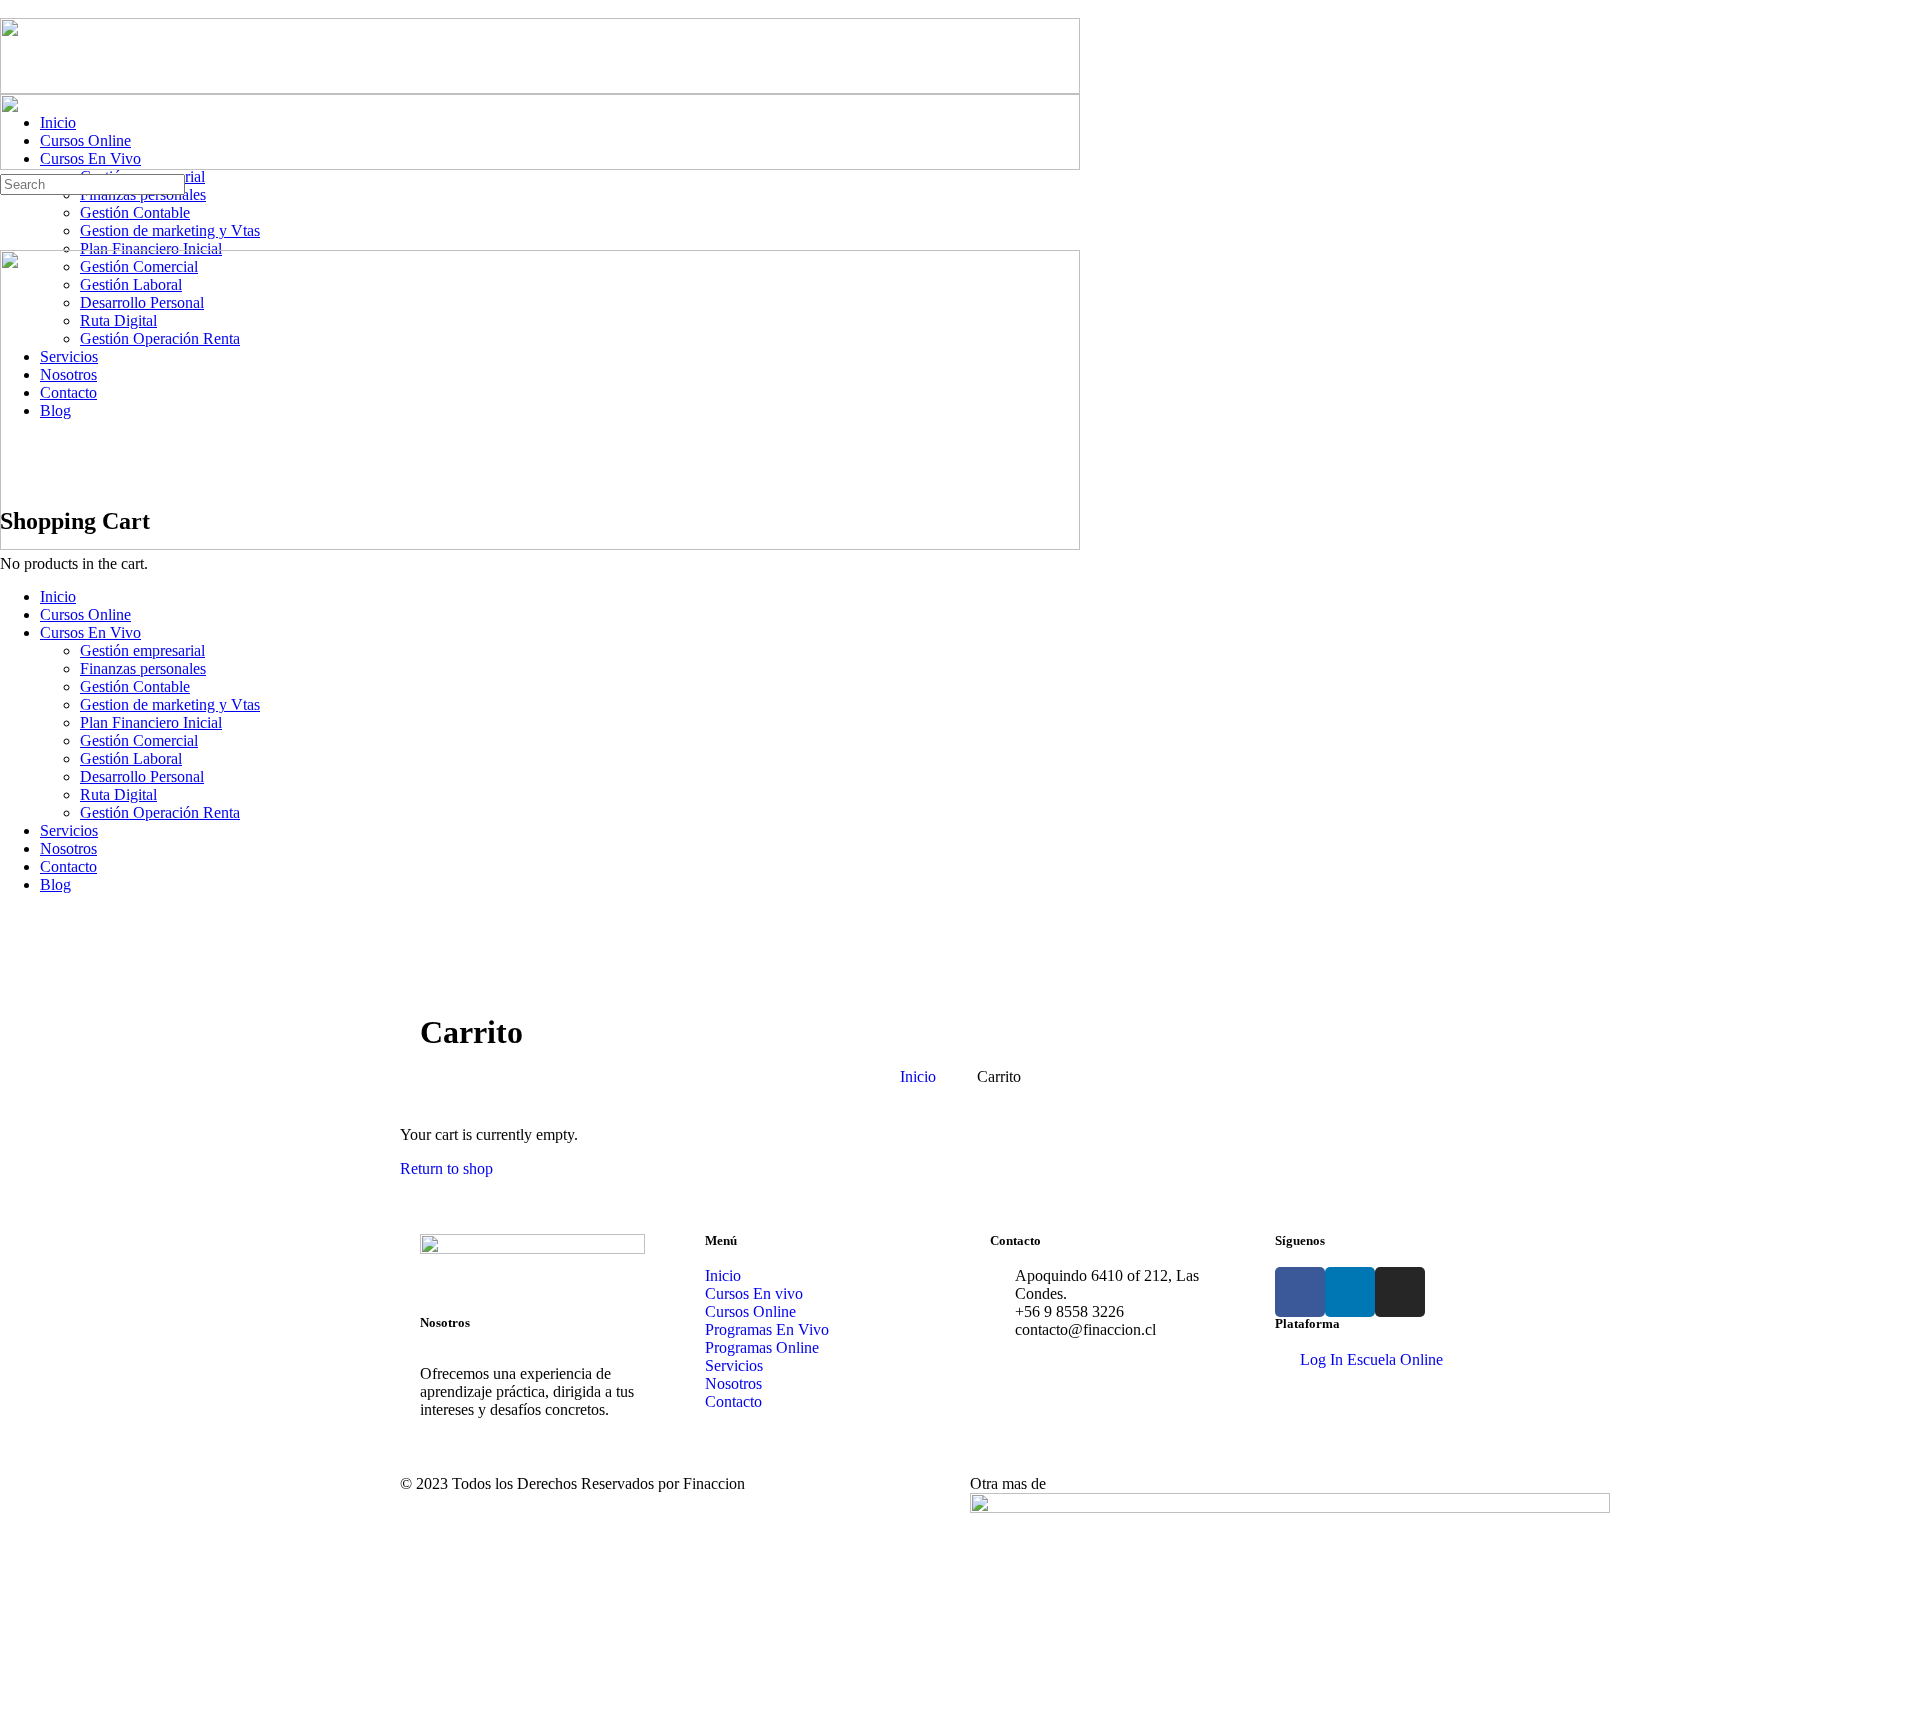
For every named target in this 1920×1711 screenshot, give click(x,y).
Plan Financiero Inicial (151, 722)
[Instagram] (1400, 1292)
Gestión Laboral (131, 758)
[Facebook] (1300, 1292)
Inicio (58, 596)
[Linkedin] (1350, 1292)
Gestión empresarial (142, 650)
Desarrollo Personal (142, 776)
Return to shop (446, 1168)
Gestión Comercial (139, 740)
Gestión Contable (135, 686)
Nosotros (68, 848)
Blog (55, 884)
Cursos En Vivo (90, 632)
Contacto (68, 866)
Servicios (69, 830)
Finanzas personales (143, 668)
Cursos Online (85, 614)
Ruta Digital (118, 794)
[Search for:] (92, 183)
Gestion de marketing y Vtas (170, 704)
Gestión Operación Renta (160, 812)
